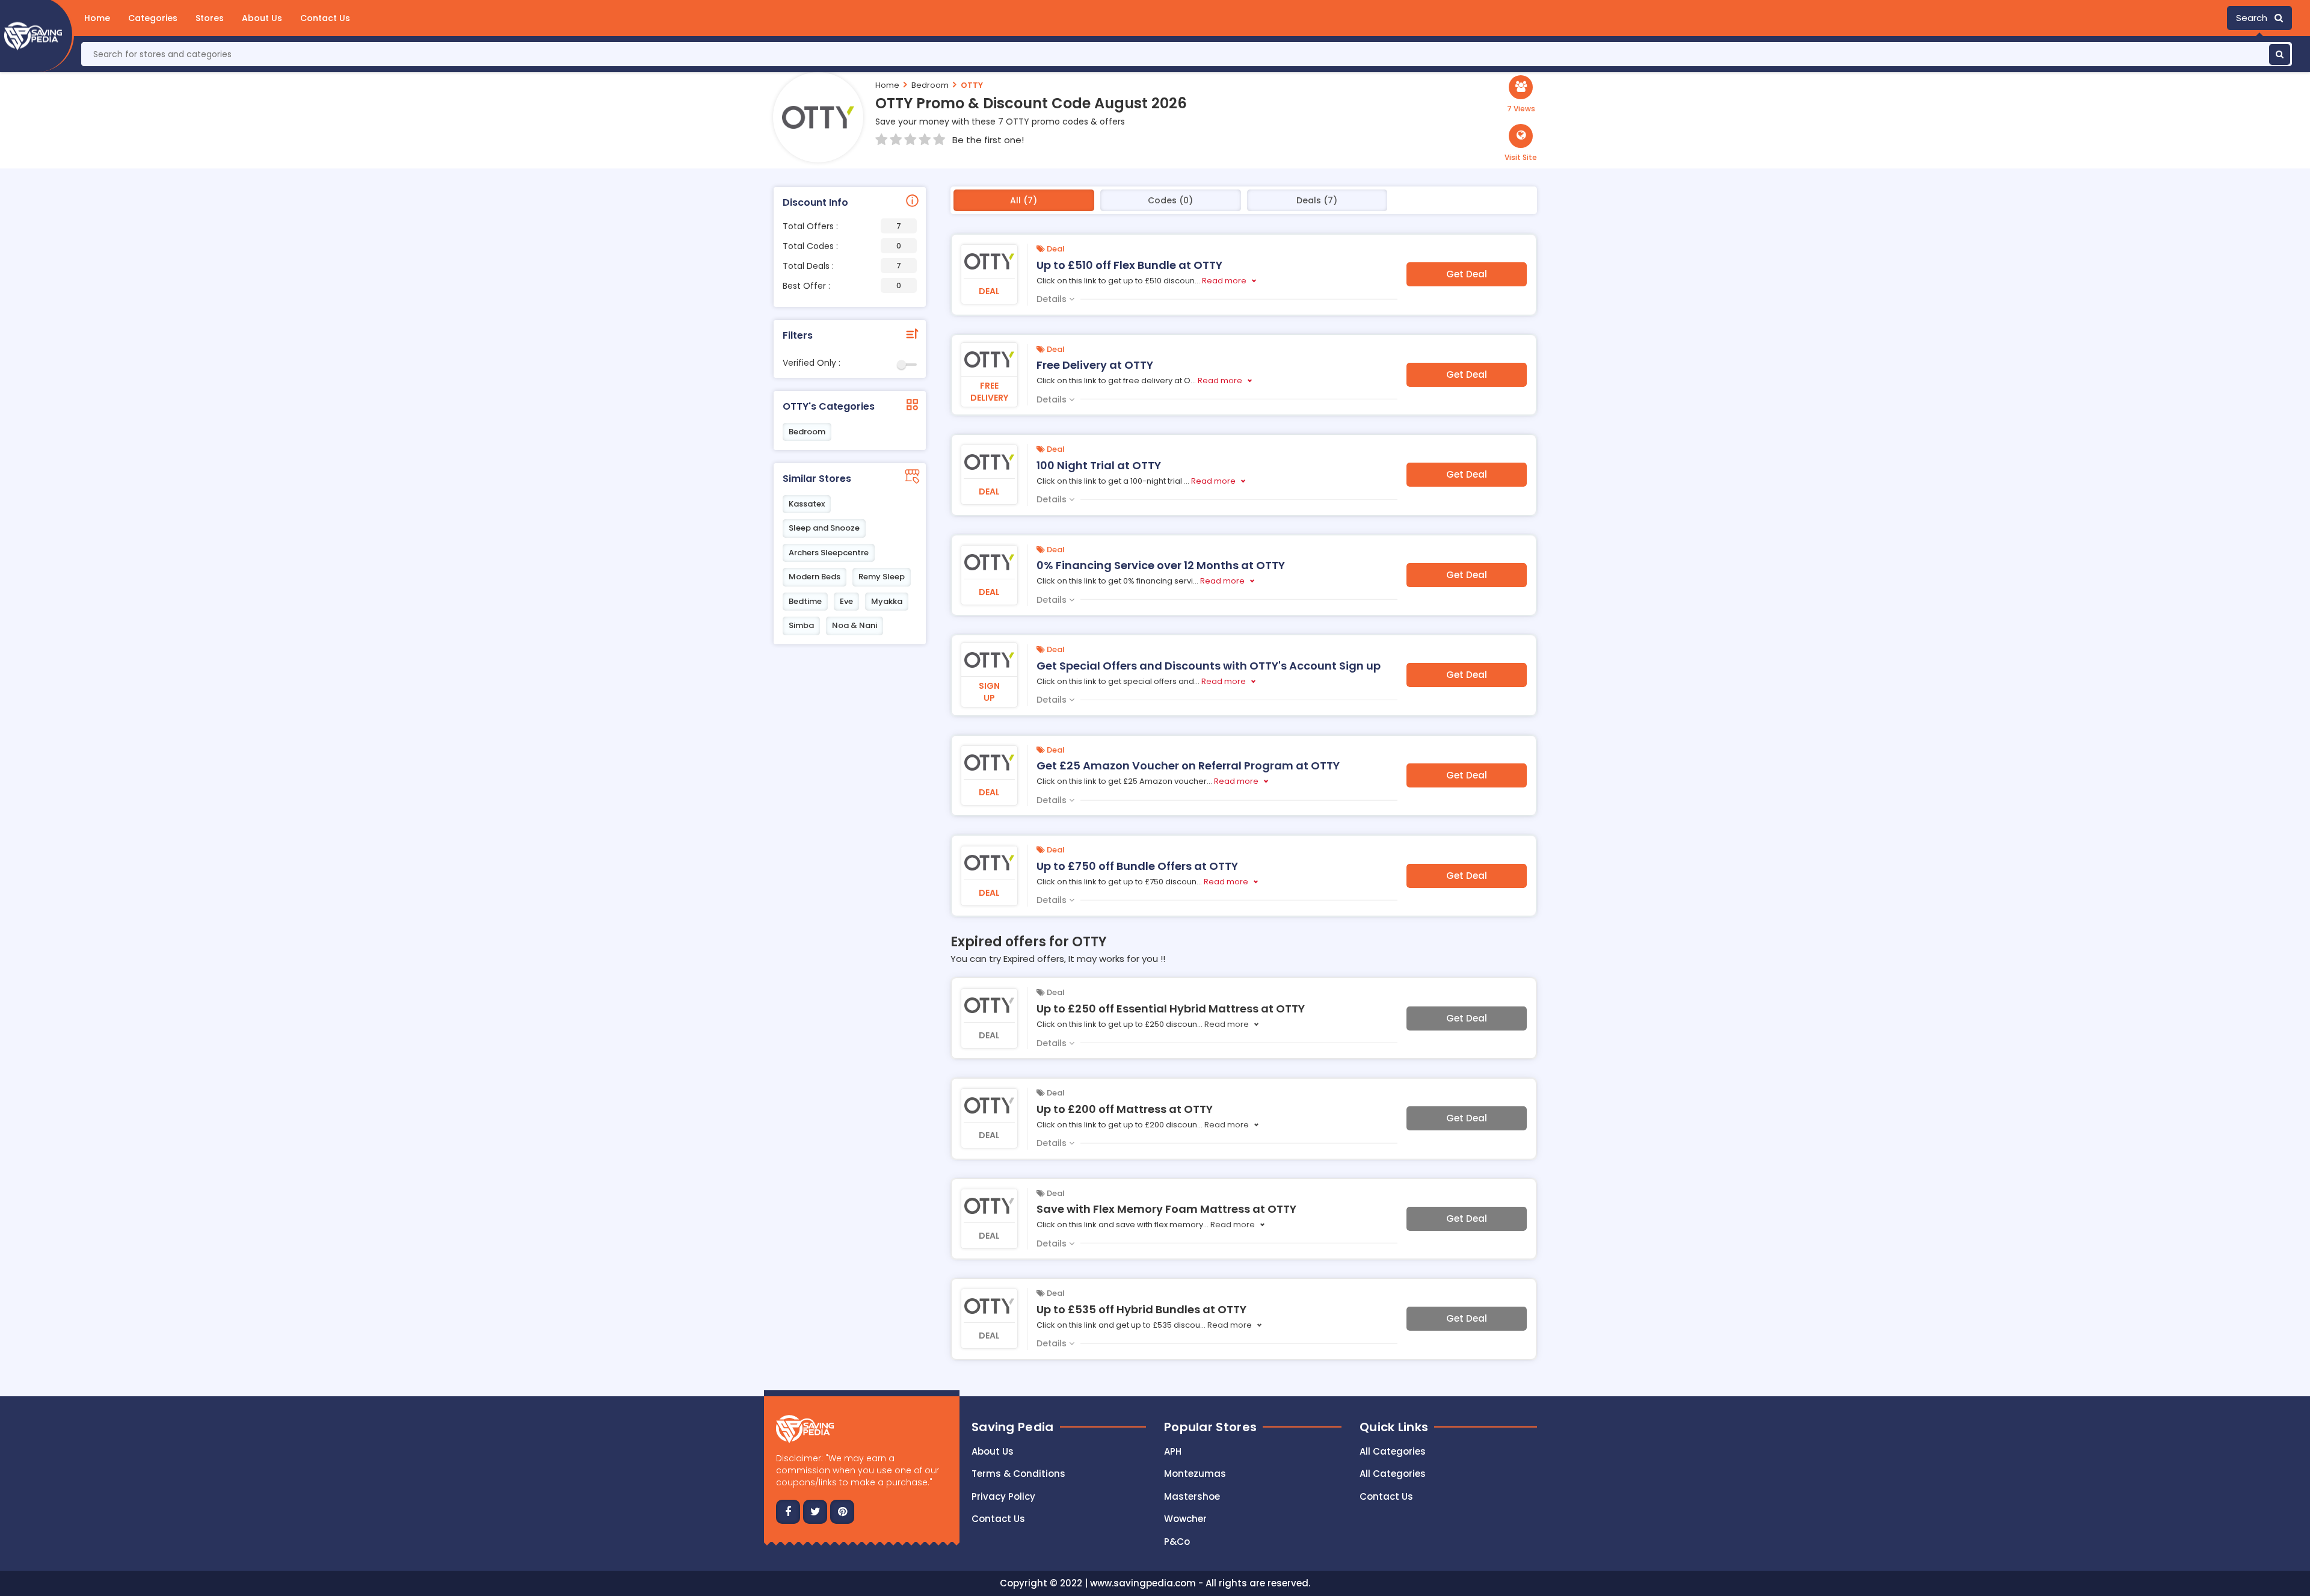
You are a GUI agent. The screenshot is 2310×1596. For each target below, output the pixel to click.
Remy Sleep (882, 577)
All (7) (1024, 200)
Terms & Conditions (1018, 1474)
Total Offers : (842, 226)
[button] (1521, 143)
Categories (153, 18)
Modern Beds (815, 577)
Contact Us (325, 18)
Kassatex (807, 504)
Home (97, 18)
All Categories (1393, 1451)
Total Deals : (842, 266)
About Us (262, 18)
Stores (210, 18)
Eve (846, 601)
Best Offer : (842, 286)
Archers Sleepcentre (829, 553)
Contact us (998, 1519)
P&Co (1177, 1542)
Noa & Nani (855, 625)
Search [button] (2255, 18)
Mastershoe (1192, 1496)
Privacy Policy (1003, 1496)
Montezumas (1195, 1474)
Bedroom (930, 85)
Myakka (887, 601)
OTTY (972, 85)
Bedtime (805, 601)
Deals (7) (1317, 200)
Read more (1224, 281)
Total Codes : (842, 246)
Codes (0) (1170, 200)
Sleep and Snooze (824, 528)
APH (1173, 1451)
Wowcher (1185, 1519)
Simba (801, 625)
